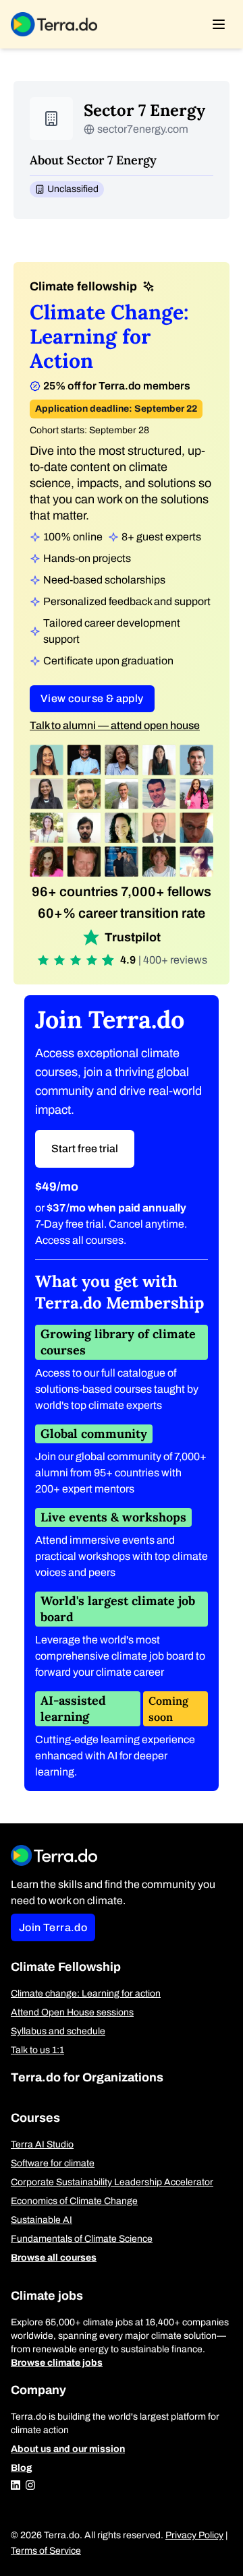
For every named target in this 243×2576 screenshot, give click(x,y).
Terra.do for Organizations (87, 2077)
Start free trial (85, 1149)
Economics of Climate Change (74, 2201)
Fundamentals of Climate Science (82, 2239)
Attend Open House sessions (72, 2012)
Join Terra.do (53, 1927)
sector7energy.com (143, 129)
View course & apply (92, 698)
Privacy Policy (194, 2535)
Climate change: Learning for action (86, 1993)
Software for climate (53, 2163)
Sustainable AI (42, 2220)
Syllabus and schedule (58, 2031)
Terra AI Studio (42, 2144)
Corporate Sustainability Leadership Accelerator (112, 2182)
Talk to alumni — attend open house (115, 725)
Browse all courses (54, 2258)
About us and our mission (68, 2449)
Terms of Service (46, 2551)
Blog (22, 2468)
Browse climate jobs (57, 2363)
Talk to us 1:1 (37, 2050)
